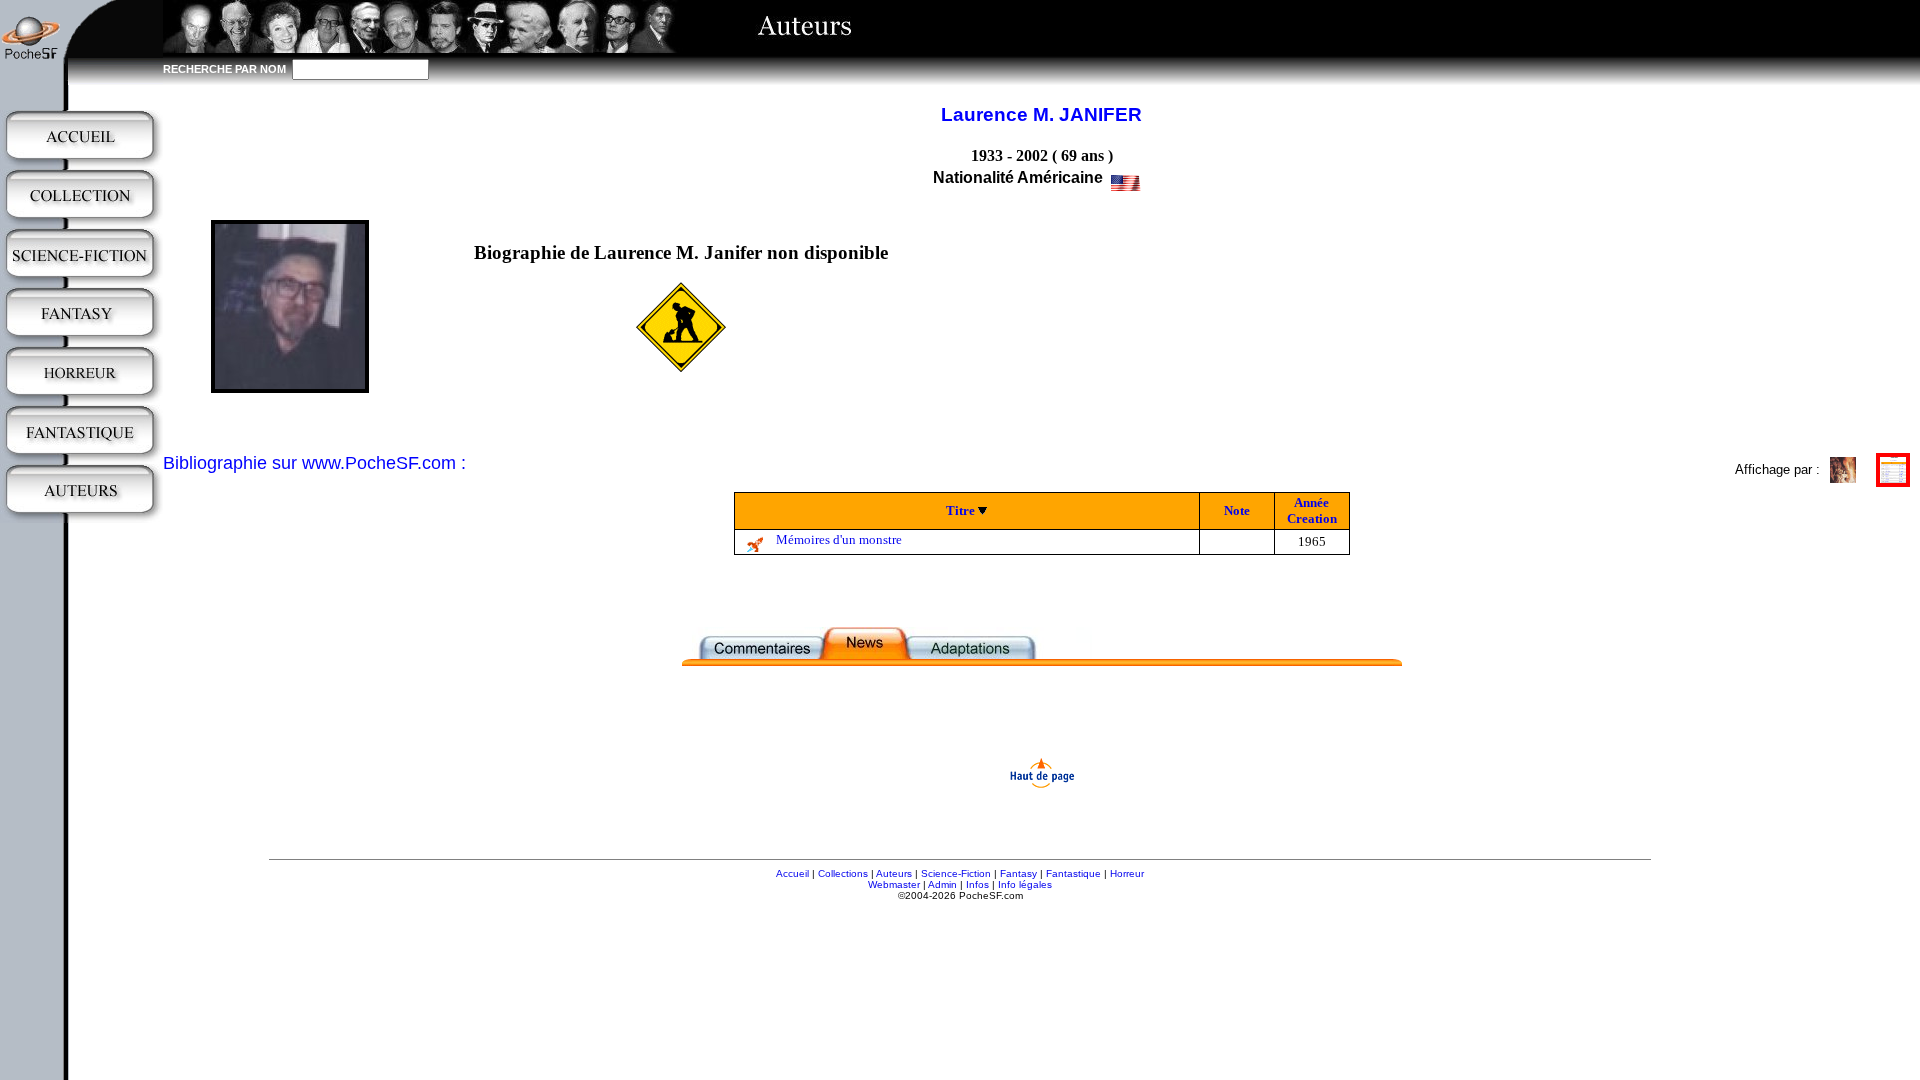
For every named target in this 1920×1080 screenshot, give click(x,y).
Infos (977, 884)
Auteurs (894, 873)
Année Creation (1312, 510)
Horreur (1127, 873)
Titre (960, 510)
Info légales (1025, 884)
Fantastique (1073, 873)
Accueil (792, 873)
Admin (942, 884)
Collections (843, 873)
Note (1237, 510)
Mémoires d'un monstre (839, 539)
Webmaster (894, 884)
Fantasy (1018, 873)
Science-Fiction (956, 873)
